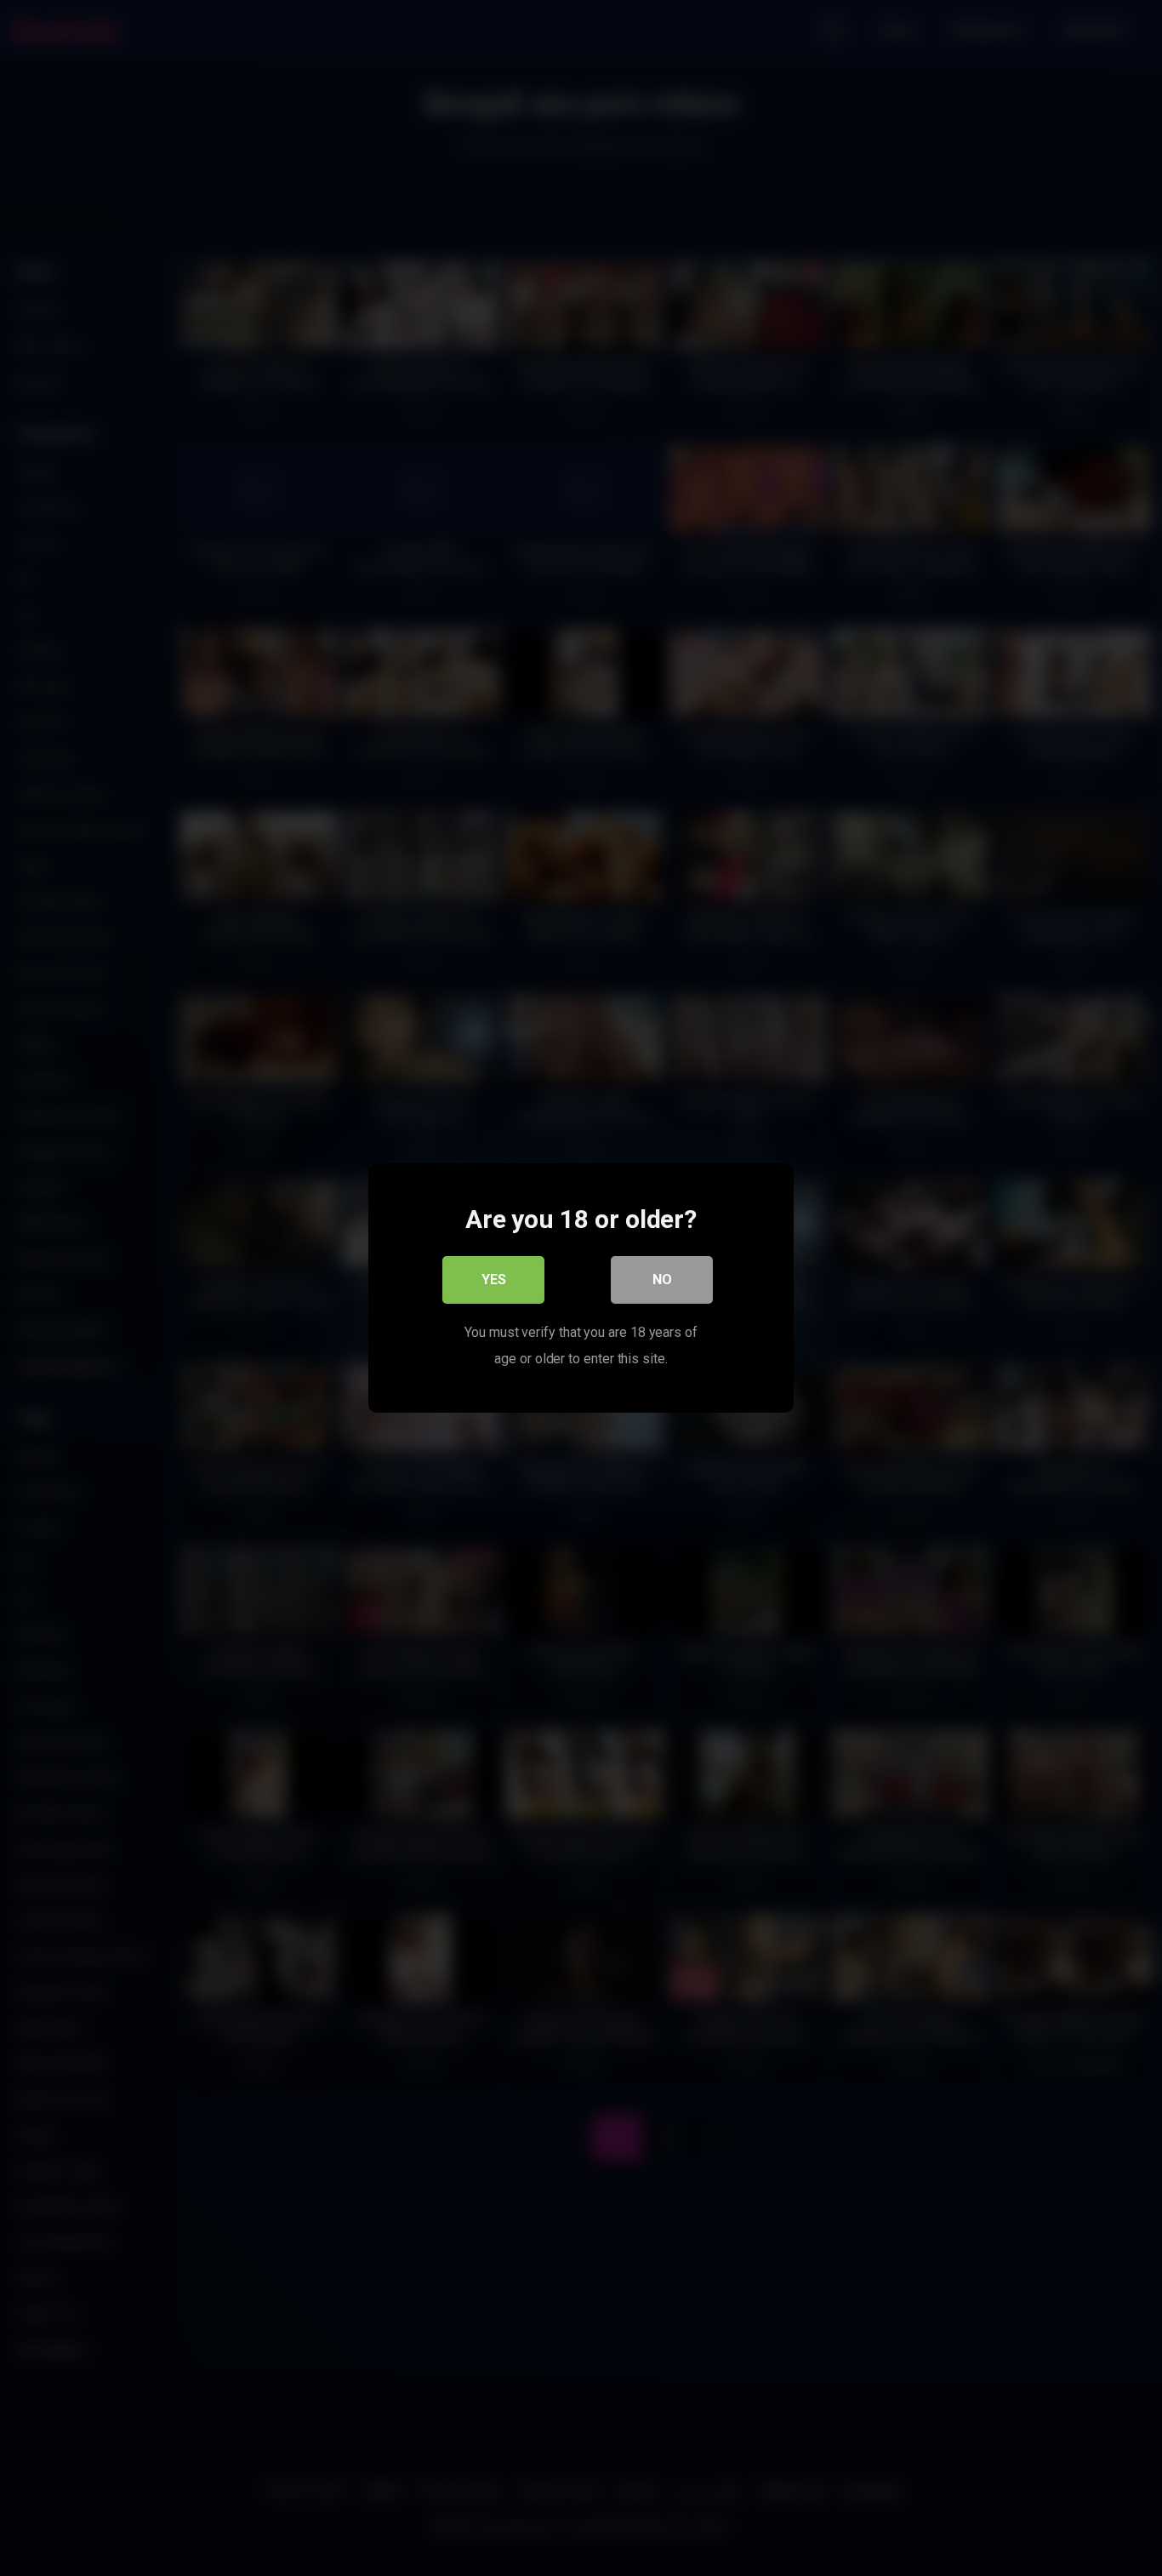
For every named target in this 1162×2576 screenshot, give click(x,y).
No (662, 1279)
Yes (494, 1279)
